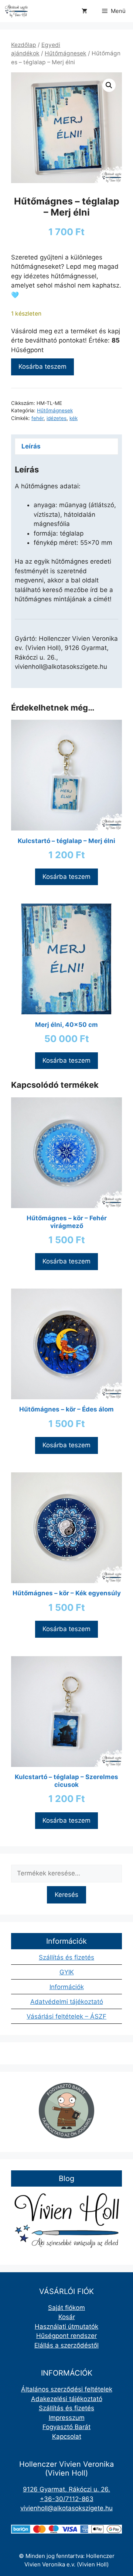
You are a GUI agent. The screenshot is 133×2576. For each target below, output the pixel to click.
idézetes (57, 418)
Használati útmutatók (66, 2326)
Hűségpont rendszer (66, 2336)
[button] (109, 85)
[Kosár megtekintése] (84, 11)
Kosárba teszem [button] (66, 877)
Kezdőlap (24, 45)
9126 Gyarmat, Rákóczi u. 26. (66, 2489)
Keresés (66, 1895)
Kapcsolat (67, 2436)
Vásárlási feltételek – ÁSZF (66, 2016)
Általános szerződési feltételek (67, 2389)
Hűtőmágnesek (66, 53)
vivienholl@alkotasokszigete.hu (66, 2508)
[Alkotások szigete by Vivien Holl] (16, 11)
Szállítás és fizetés (66, 1957)
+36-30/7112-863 (67, 2499)
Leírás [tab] (31, 446)
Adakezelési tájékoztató (67, 2399)
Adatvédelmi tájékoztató (67, 2002)
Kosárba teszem (42, 367)
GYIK (67, 1972)
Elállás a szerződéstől (66, 2345)
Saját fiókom (66, 2308)
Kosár (67, 2317)
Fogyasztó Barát (66, 2427)
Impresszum (67, 2418)
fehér (37, 418)
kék (74, 418)
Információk (67, 1987)
